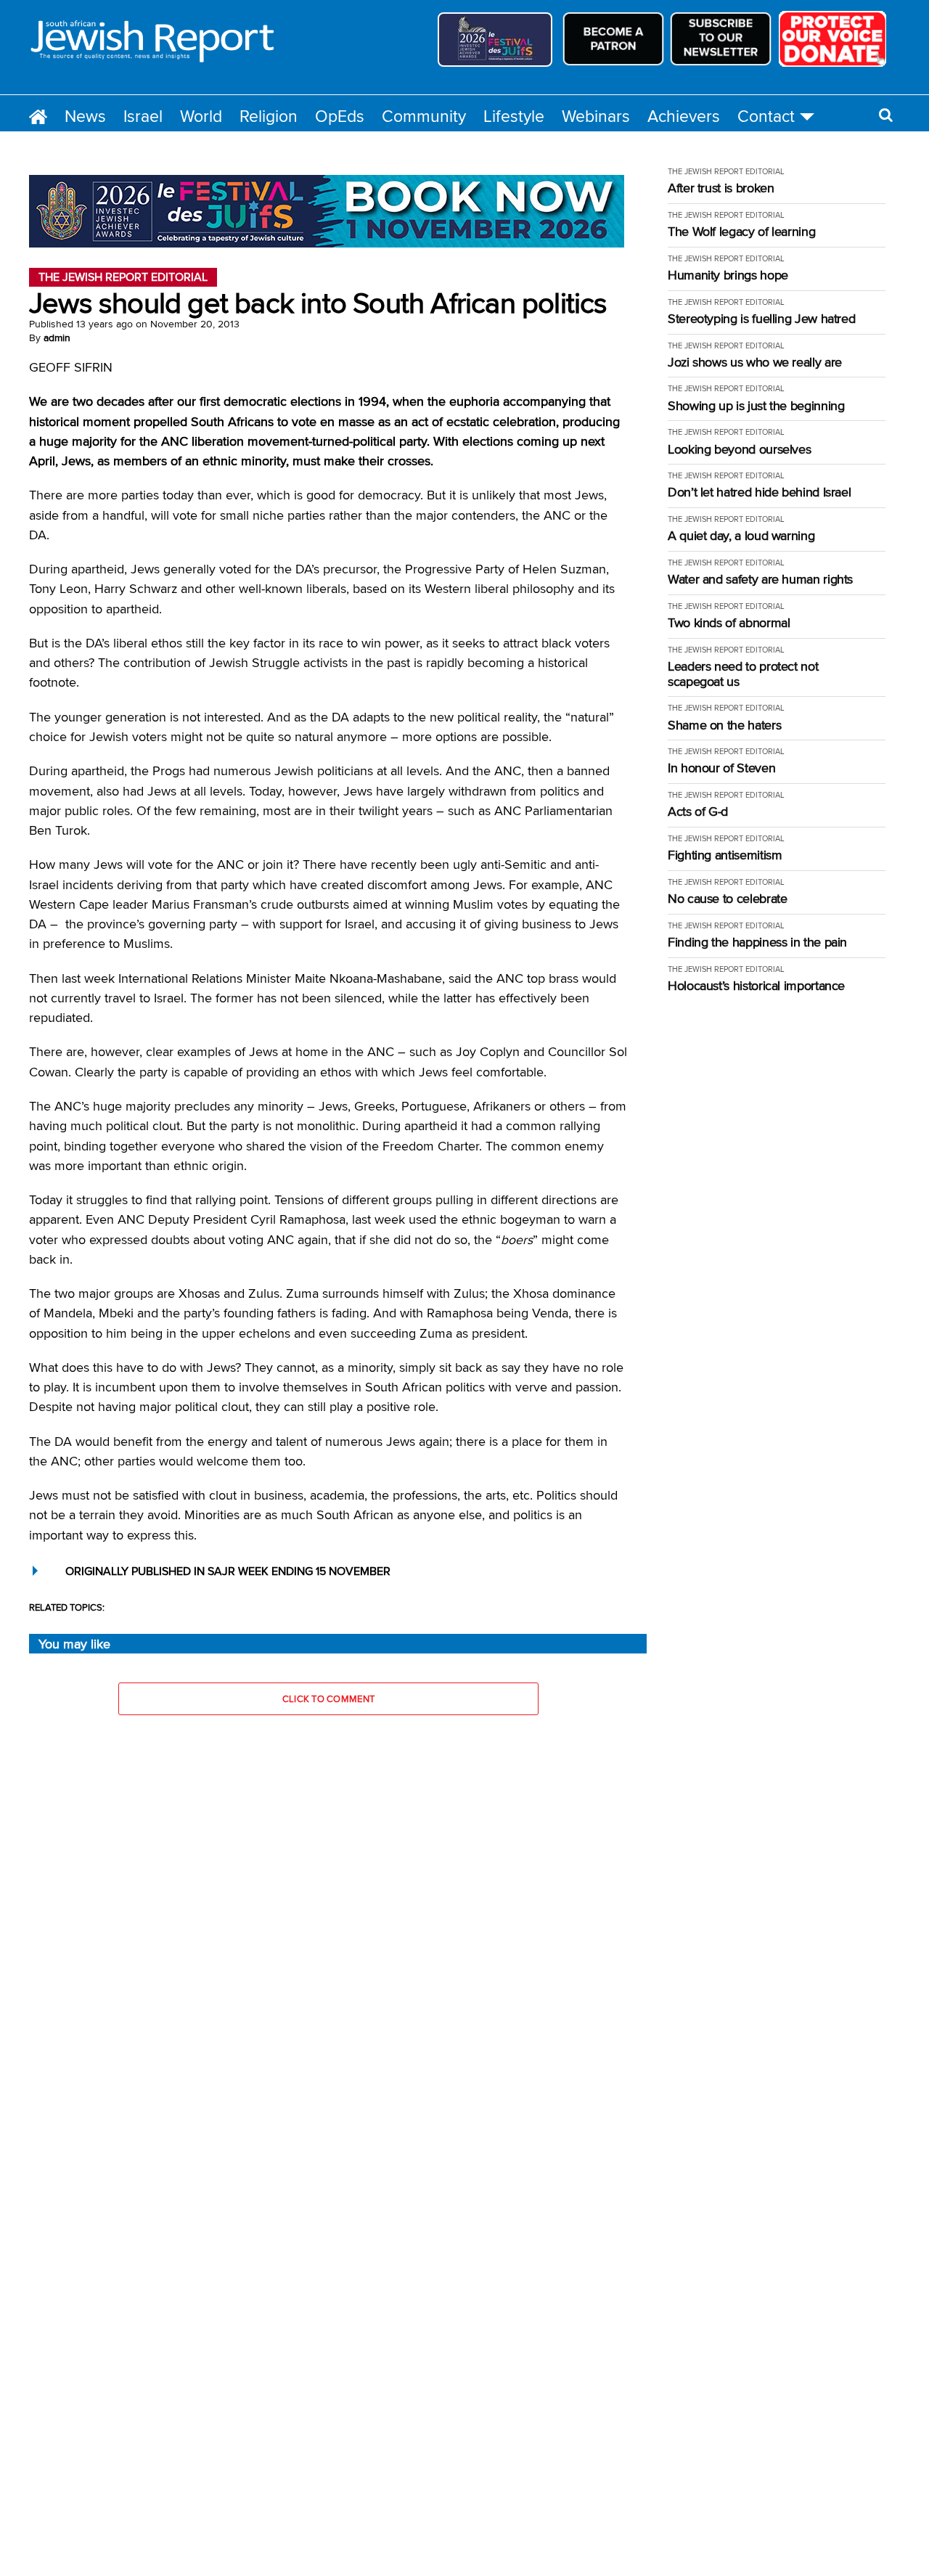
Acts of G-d (698, 812)
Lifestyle (514, 116)
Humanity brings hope (728, 275)
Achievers (684, 116)
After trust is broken (721, 188)
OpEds (340, 116)
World (201, 116)
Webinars (596, 116)
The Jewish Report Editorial (726, 171)
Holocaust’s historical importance (756, 986)
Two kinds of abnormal (729, 623)
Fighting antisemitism (725, 855)
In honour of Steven (721, 768)
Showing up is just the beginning (756, 406)
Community (424, 116)
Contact (766, 116)
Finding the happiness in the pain (757, 943)
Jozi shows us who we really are (755, 363)
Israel (143, 116)
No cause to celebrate (727, 899)
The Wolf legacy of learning (741, 232)
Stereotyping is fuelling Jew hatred (761, 319)
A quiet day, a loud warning (741, 536)
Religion (269, 116)
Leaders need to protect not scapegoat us (743, 674)
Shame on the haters (724, 725)
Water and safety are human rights (760, 580)
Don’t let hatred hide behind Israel (759, 492)
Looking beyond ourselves (739, 450)
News (85, 116)
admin (57, 338)
